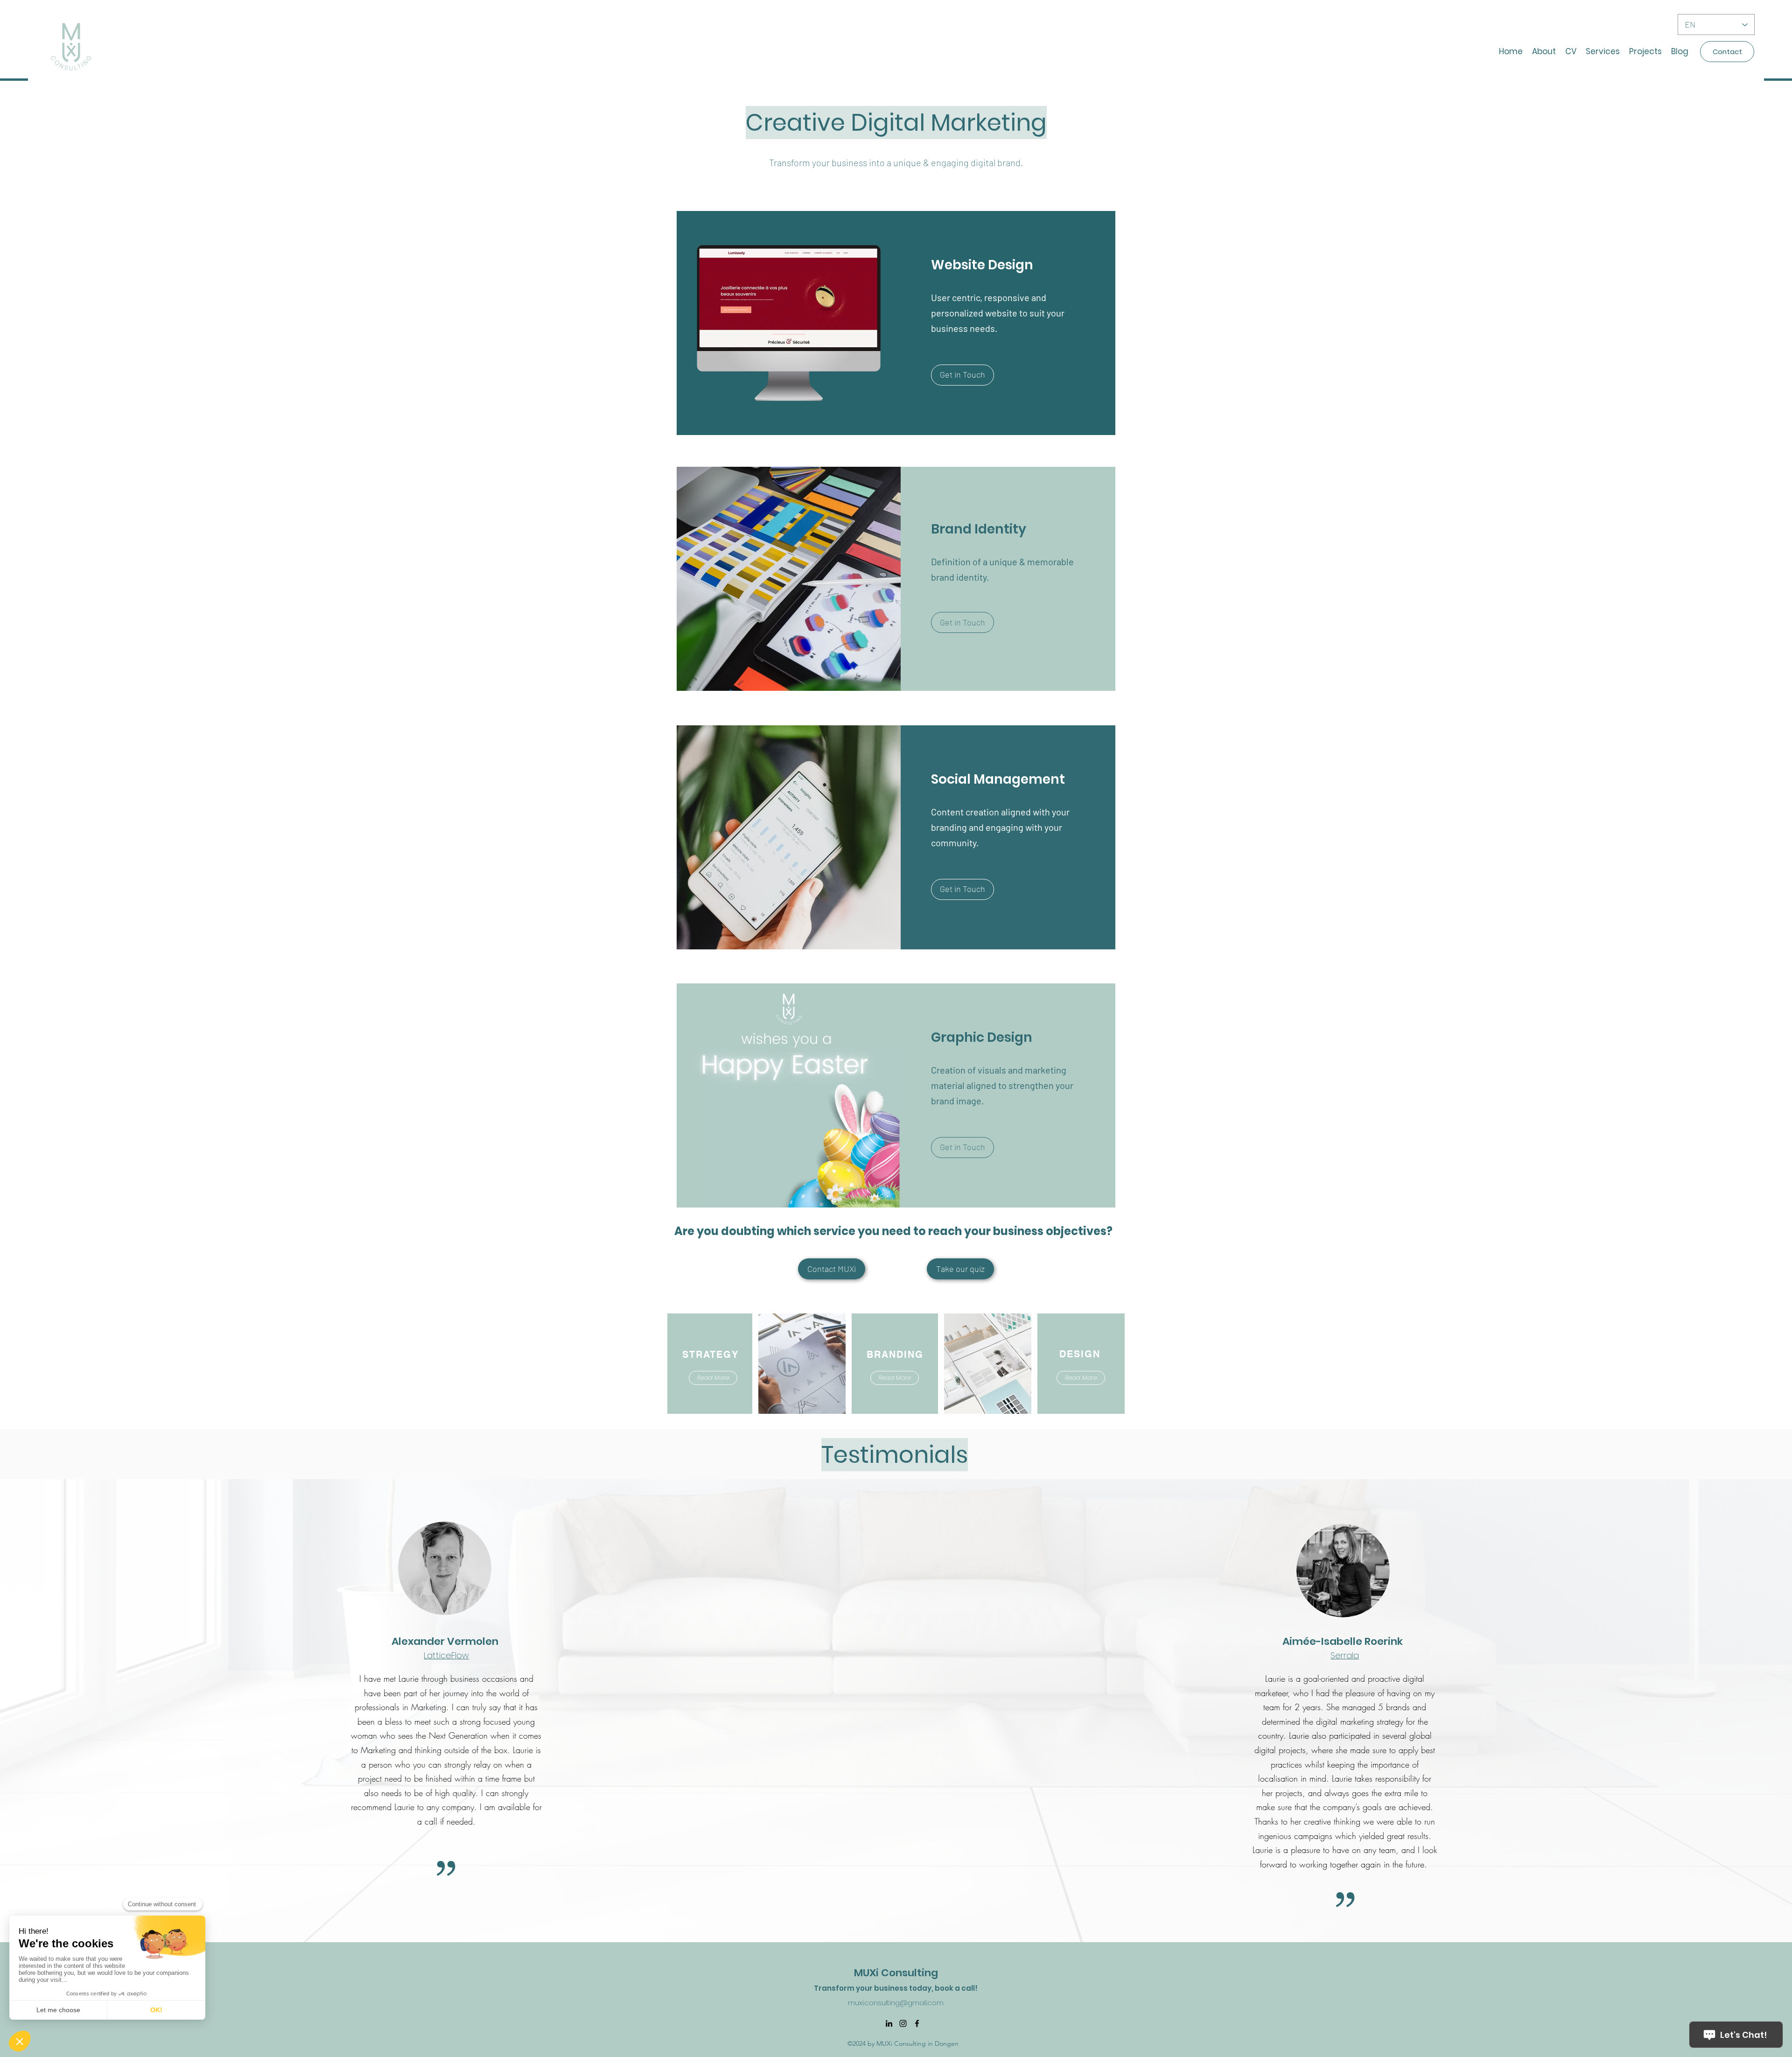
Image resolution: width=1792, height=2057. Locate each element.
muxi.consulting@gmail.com (896, 2003)
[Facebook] (917, 2023)
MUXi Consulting (896, 1973)
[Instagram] (903, 2023)
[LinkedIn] (889, 2023)
